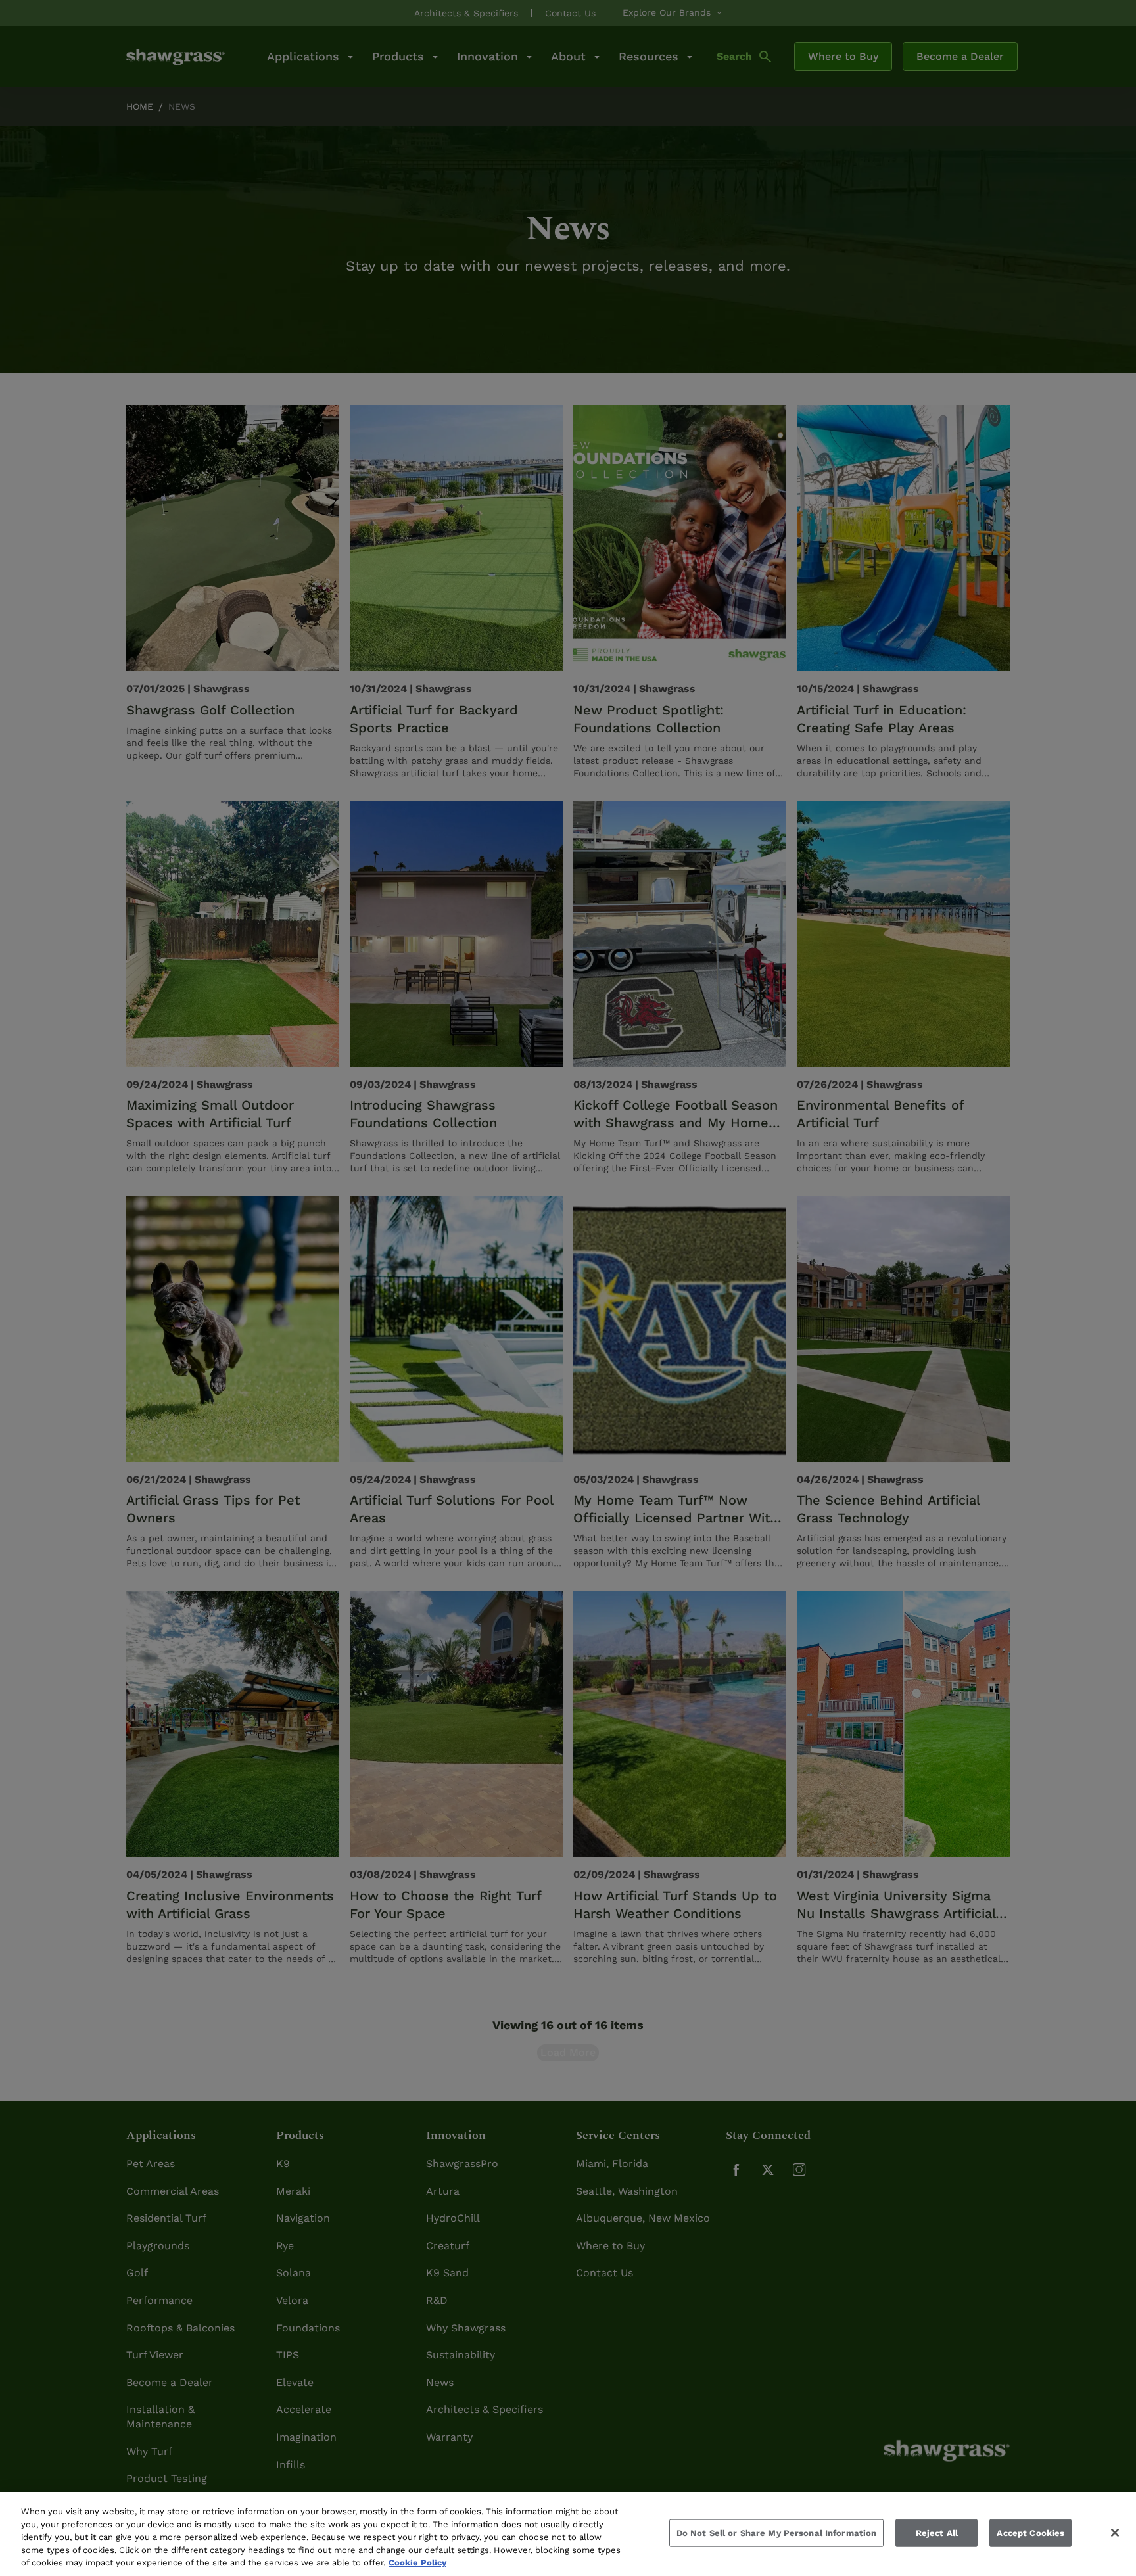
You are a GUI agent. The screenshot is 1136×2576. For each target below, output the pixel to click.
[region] (568, 2534)
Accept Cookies (1030, 2533)
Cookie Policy (417, 2563)
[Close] (1115, 2533)
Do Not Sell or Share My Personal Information (777, 2533)
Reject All (937, 2533)
